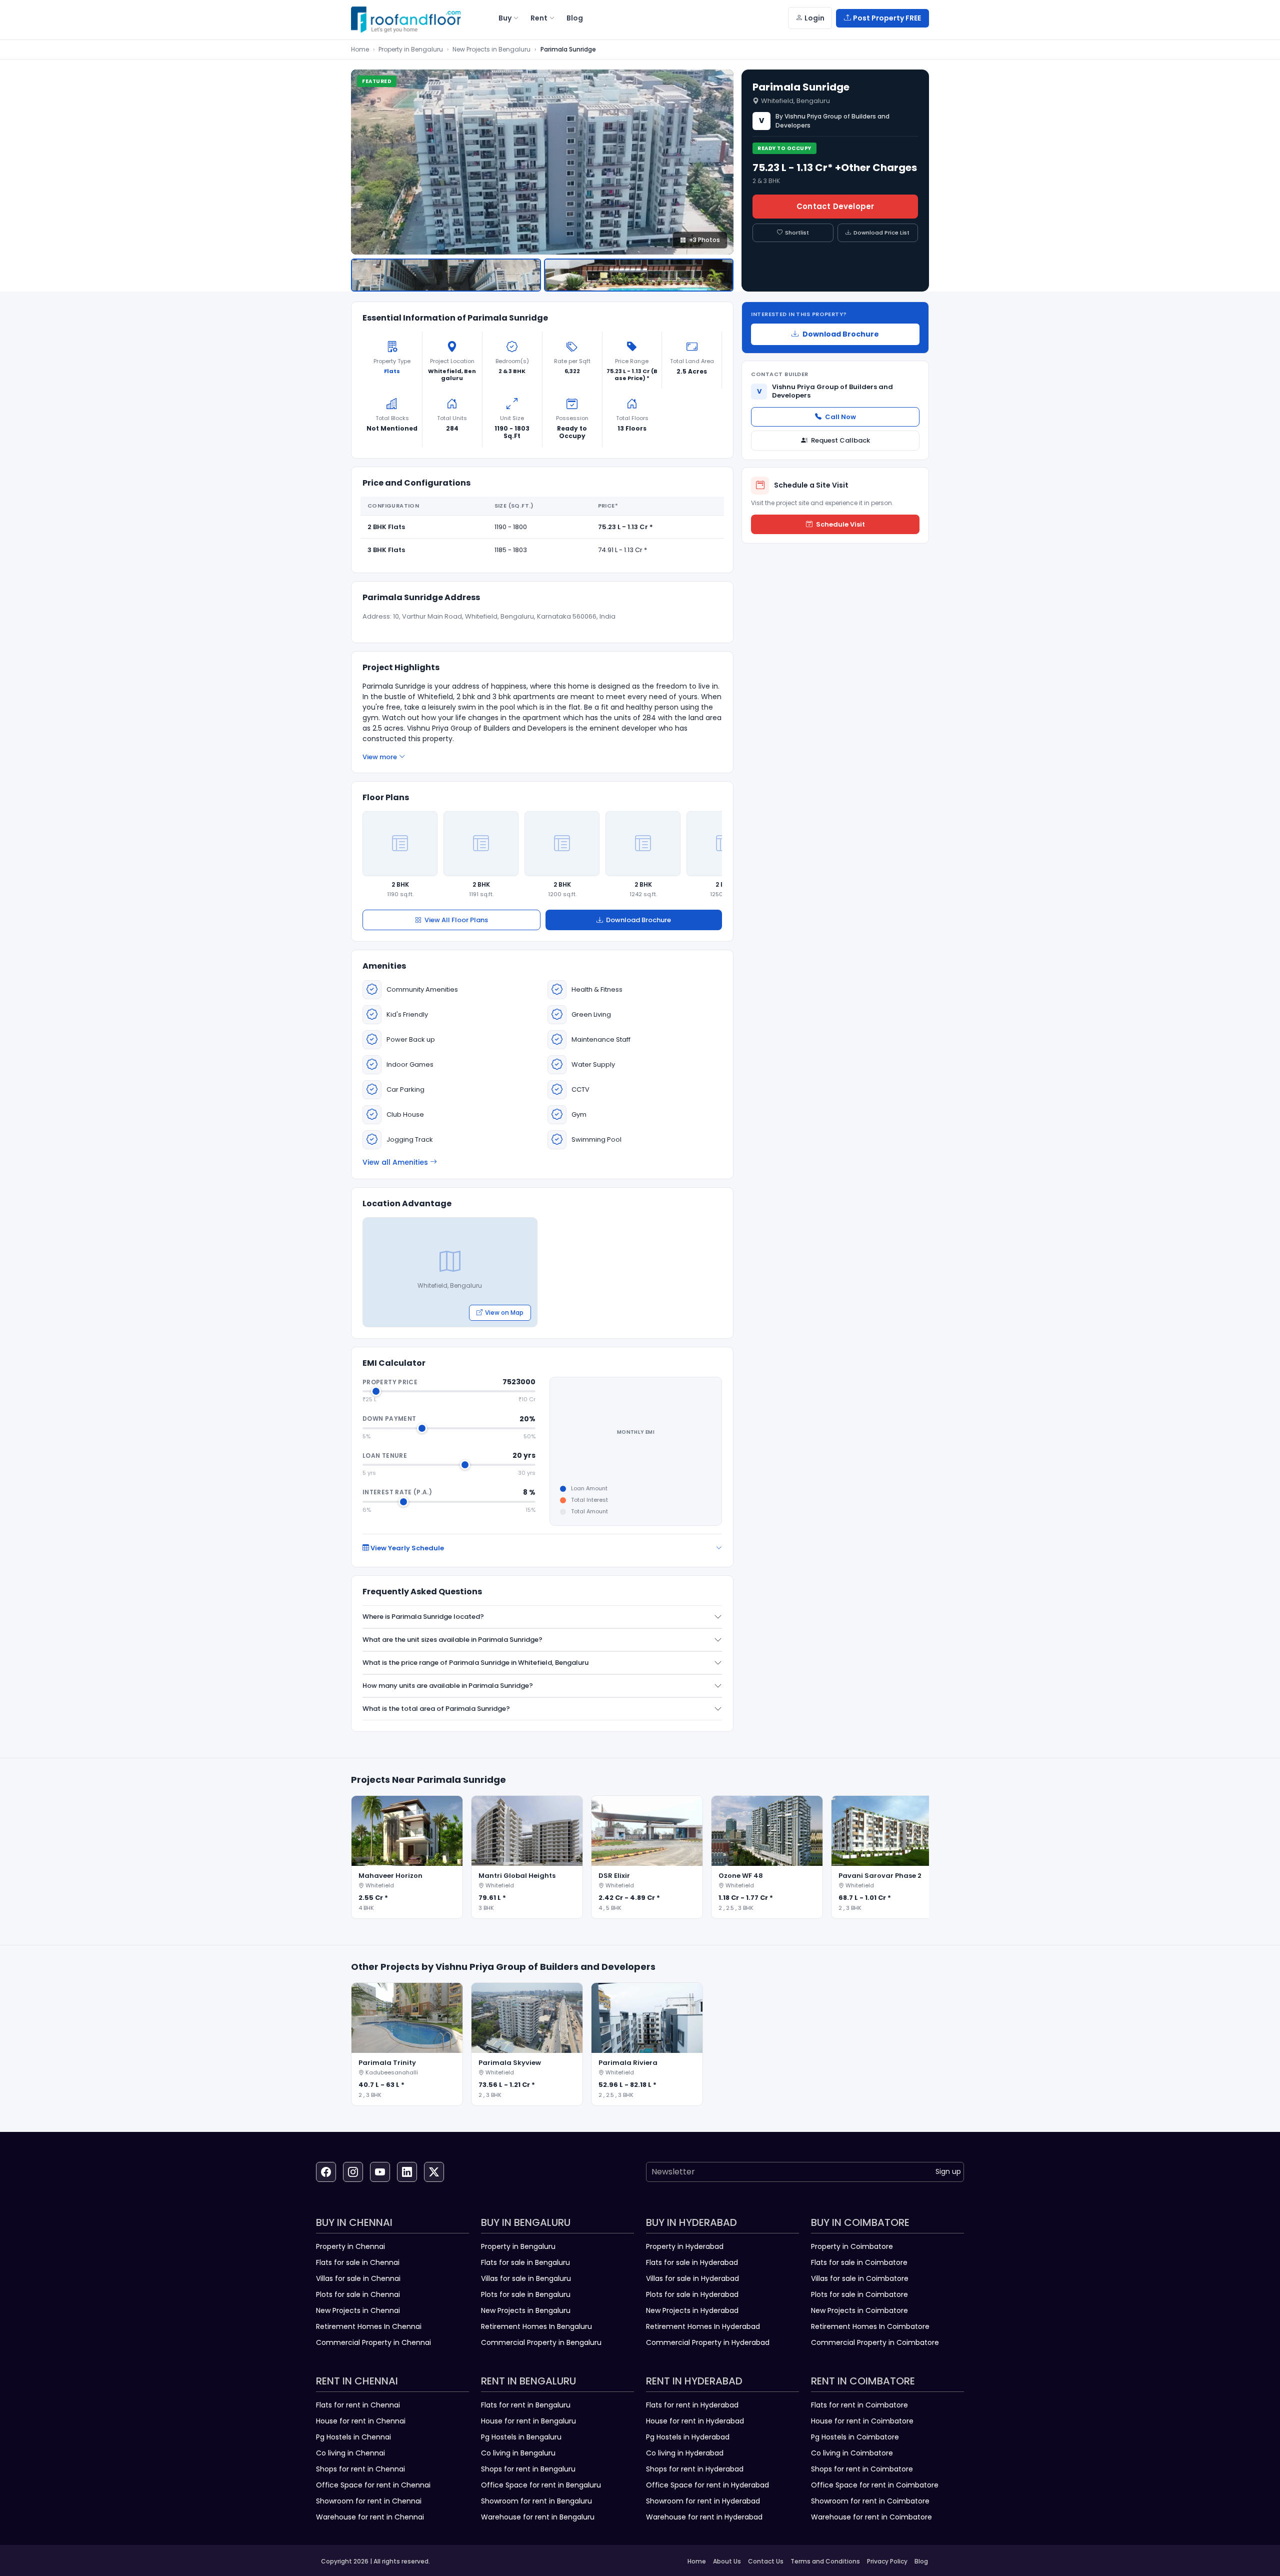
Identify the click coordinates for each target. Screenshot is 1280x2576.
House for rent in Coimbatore (862, 2421)
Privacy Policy (887, 2561)
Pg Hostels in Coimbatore (855, 2437)
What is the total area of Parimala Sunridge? (436, 1709)
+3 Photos (704, 240)
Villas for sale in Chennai (358, 2278)
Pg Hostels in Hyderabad (688, 2437)
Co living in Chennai (350, 2453)
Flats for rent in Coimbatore (859, 2405)
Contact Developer (835, 206)
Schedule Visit (840, 524)
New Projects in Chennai (358, 2310)
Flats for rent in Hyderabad (692, 2405)
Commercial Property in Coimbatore (875, 2342)
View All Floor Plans (456, 920)
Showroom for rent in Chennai (369, 2501)
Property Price (390, 1382)
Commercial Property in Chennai (373, 2342)
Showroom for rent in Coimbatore (870, 2501)
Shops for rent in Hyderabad (695, 2469)
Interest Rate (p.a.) (397, 1492)
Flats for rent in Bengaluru (526, 2405)
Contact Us (766, 2561)
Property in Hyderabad (685, 2246)
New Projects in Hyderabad (692, 2310)
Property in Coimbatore (852, 2246)
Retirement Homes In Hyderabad (703, 2326)
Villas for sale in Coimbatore (860, 2278)
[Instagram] (353, 2172)
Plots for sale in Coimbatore (859, 2294)
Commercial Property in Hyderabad (708, 2342)
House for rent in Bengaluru (528, 2421)
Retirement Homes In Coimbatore (870, 2326)
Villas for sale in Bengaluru (526, 2278)
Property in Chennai (350, 2246)
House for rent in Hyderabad (695, 2421)
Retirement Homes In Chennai (369, 2326)
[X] (434, 2172)
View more (380, 757)
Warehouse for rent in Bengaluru (538, 2517)
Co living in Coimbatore (852, 2453)
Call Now (840, 417)
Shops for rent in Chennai (360, 2469)
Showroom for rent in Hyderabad (703, 2501)
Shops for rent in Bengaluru (528, 2469)
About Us (727, 2561)
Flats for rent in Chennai (358, 2405)
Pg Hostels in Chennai (353, 2437)
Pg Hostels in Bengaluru (521, 2437)
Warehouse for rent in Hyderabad (704, 2517)
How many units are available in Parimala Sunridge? (448, 1686)
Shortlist (797, 233)
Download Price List (881, 233)
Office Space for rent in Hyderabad (707, 2485)
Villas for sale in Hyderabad (692, 2278)
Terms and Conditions (825, 2561)
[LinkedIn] (407, 2172)
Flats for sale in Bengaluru (525, 2262)
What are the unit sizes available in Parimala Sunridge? (452, 1640)
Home (360, 49)
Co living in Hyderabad (685, 2453)
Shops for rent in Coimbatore (862, 2469)
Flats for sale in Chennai (358, 2262)
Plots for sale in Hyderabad (692, 2294)
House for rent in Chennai (361, 2421)
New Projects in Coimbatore (859, 2310)
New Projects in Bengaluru (491, 49)
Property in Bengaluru (411, 49)
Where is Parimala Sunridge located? (423, 1617)
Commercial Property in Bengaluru (541, 2342)
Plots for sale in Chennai (358, 2294)
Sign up (948, 2171)
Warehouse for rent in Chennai (370, 2517)
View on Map (504, 1313)
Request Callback (840, 440)
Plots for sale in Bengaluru (526, 2294)
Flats (392, 371)
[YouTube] (380, 2172)
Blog (921, 2561)
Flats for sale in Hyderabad (692, 2262)
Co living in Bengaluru (518, 2453)
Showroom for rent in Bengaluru (536, 2501)
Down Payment (389, 1419)
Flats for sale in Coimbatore (859, 2262)
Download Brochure (638, 920)
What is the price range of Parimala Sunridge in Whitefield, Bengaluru (475, 1663)
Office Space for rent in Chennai (373, 2485)
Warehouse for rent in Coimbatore (871, 2517)
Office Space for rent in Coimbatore (875, 2485)
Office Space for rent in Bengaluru (541, 2485)
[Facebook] (326, 2172)
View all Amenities (395, 1162)
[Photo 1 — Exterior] (446, 275)
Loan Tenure (385, 1456)
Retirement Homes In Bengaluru (536, 2326)
